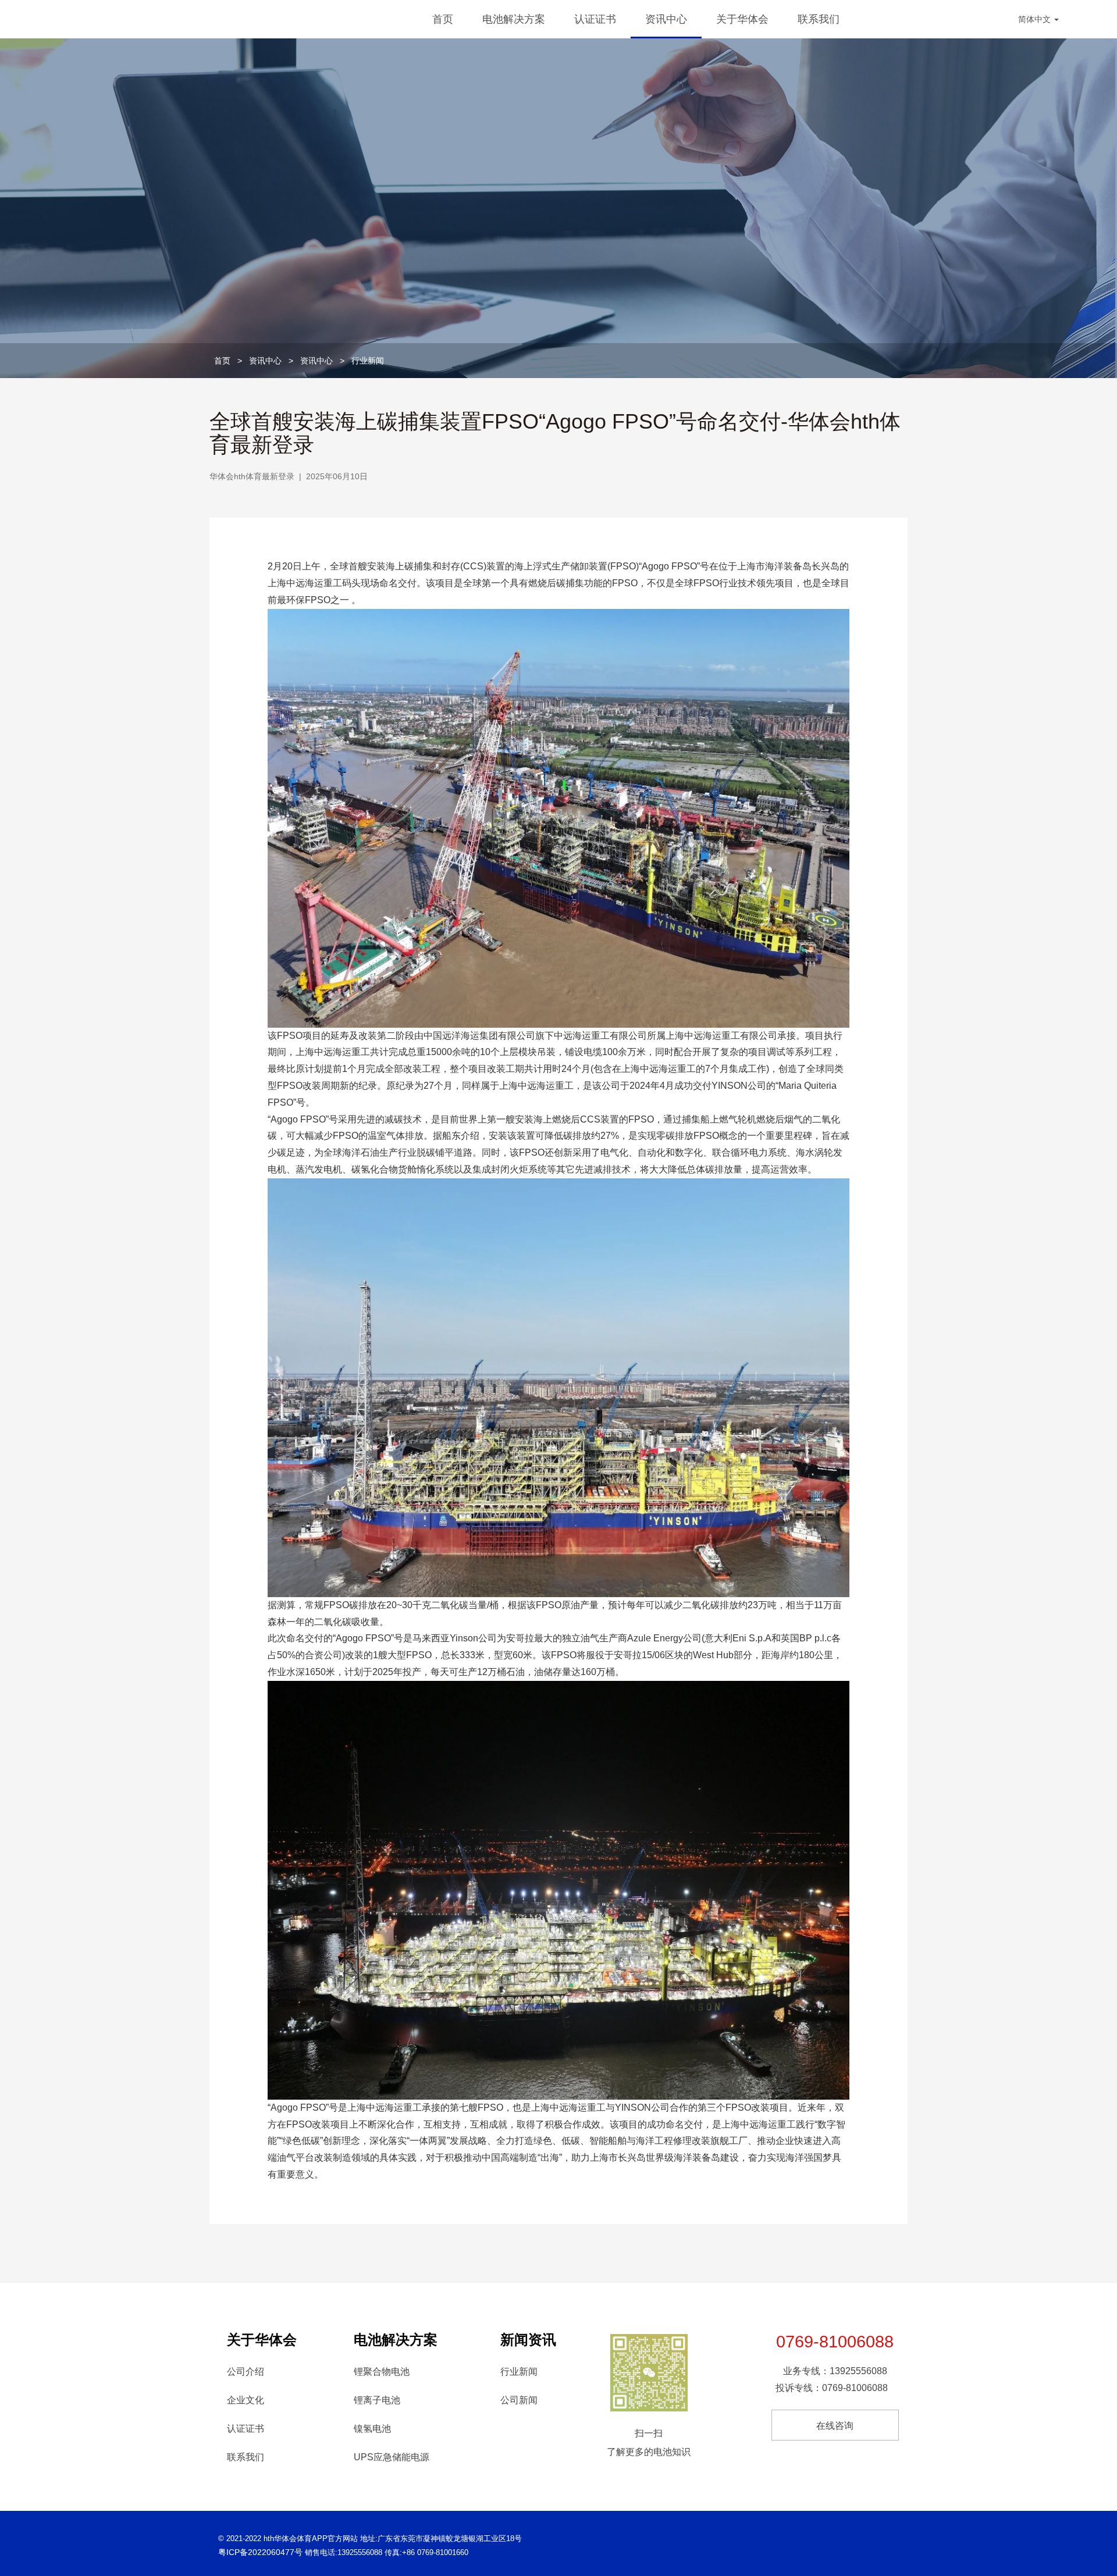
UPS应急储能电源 (392, 2457)
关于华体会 (742, 19)
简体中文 (1036, 19)
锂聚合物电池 (382, 2372)
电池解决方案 (514, 19)
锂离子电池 (377, 2400)
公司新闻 (519, 2400)
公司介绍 (246, 2372)
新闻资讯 (528, 2340)
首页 (443, 19)
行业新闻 (368, 361)
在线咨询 (835, 2426)
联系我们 (819, 19)
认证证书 (595, 19)
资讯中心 (666, 19)
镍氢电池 (372, 2429)
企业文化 (246, 2400)
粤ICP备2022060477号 (260, 2552)
